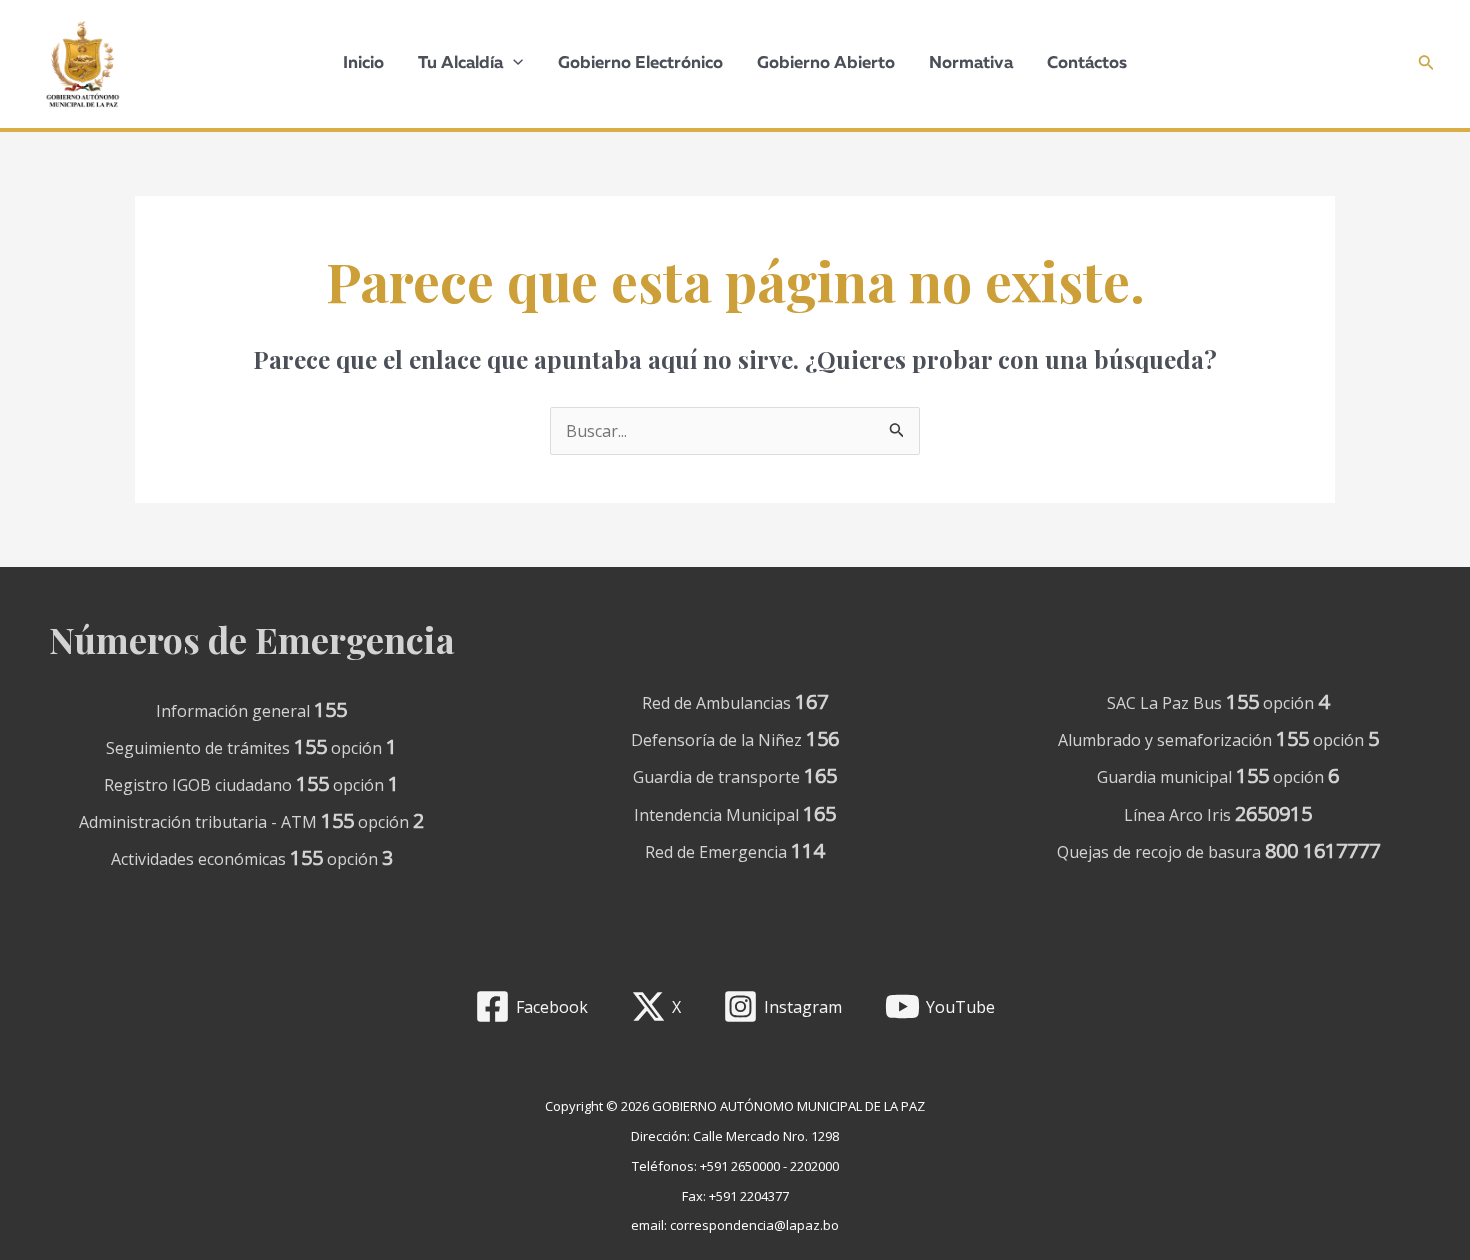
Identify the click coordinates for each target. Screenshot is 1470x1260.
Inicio (363, 63)
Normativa (971, 63)
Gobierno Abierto (826, 63)
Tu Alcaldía (460, 63)
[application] (513, 64)
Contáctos (1087, 63)
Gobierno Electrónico (640, 63)
